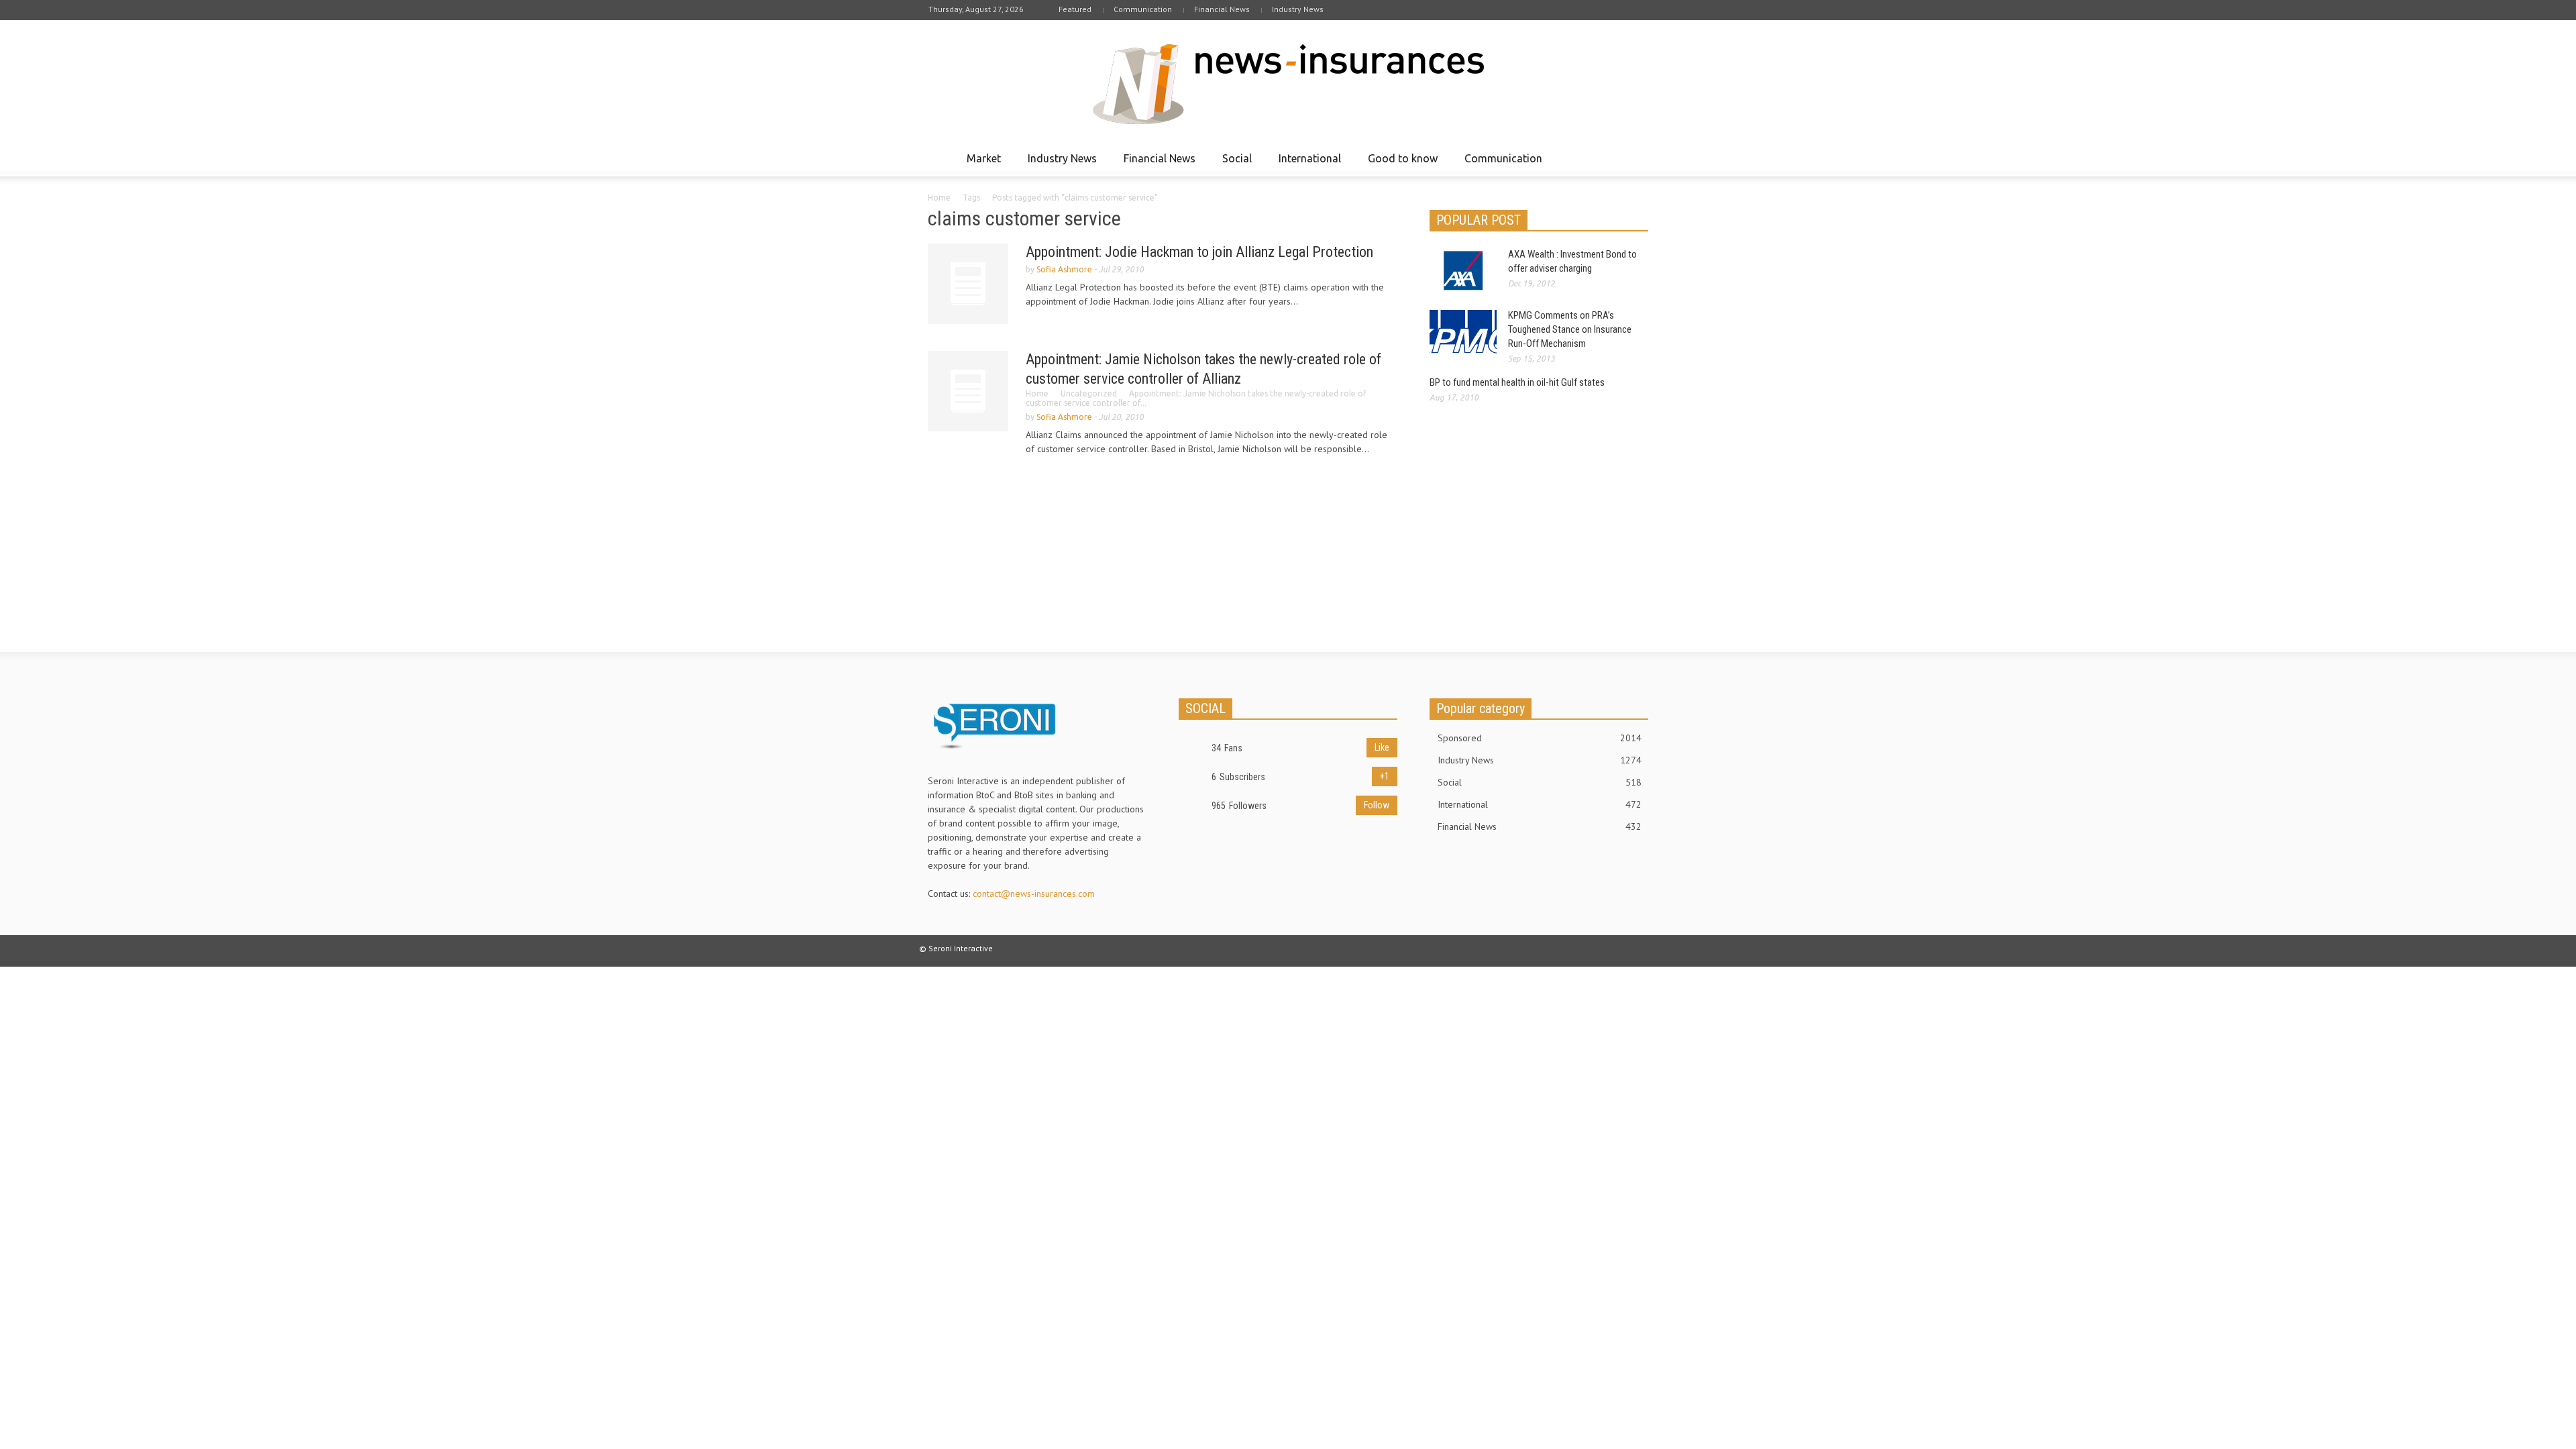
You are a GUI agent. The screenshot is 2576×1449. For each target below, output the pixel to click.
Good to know (1399, 164)
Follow (1377, 805)
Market (980, 164)
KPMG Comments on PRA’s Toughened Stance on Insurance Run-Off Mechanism (1570, 329)
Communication (1143, 9)
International (1306, 164)
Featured (1075, 9)
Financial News (1222, 9)
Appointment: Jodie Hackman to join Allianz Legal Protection (1199, 252)
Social (1233, 164)
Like (1382, 747)
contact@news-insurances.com (1034, 894)
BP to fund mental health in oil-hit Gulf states (1517, 382)
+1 (1385, 776)
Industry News (1298, 9)
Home (939, 198)
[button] (1635, 158)
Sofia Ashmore (1064, 269)
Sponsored (1540, 738)
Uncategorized (1089, 393)
